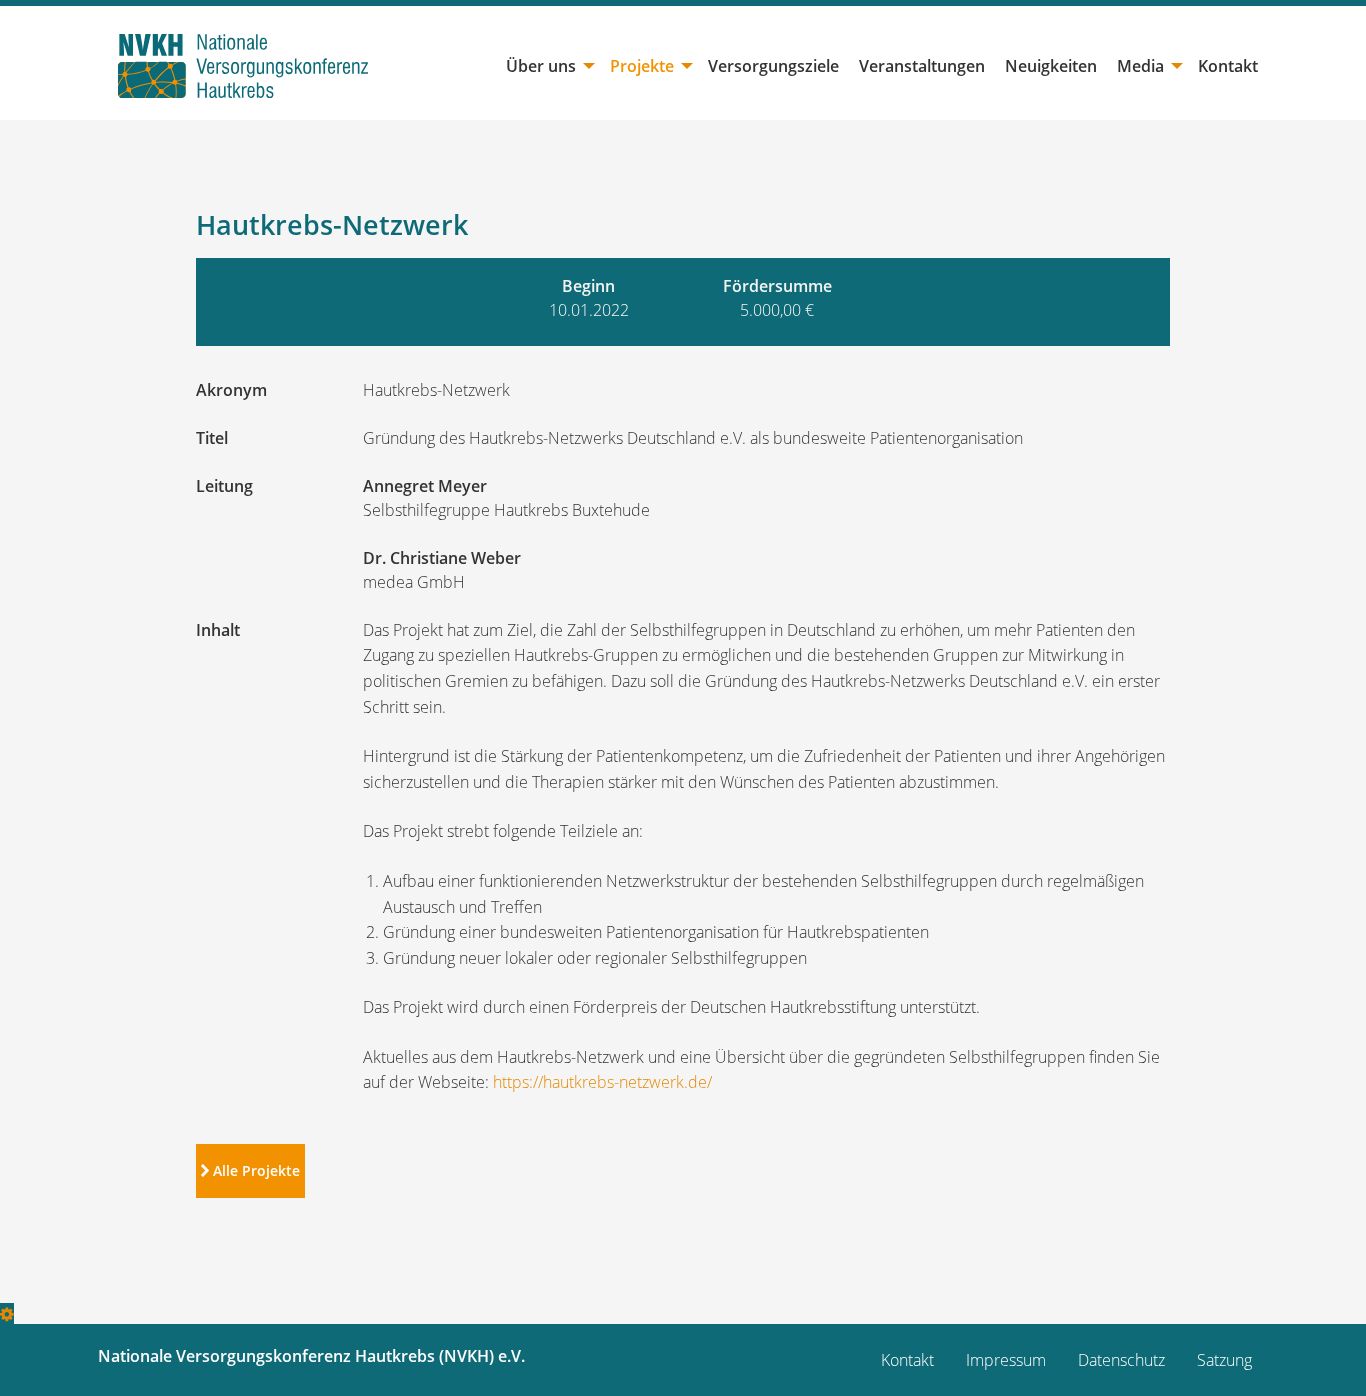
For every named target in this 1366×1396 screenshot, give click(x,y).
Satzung (1224, 1360)
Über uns (541, 66)
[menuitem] (548, 66)
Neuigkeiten (1051, 66)
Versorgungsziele (773, 66)
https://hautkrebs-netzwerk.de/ (602, 1082)
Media (1140, 66)
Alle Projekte (254, 1170)
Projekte (642, 66)
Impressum (1006, 1360)
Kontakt (1228, 66)
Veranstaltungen (922, 66)
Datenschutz (1121, 1360)
